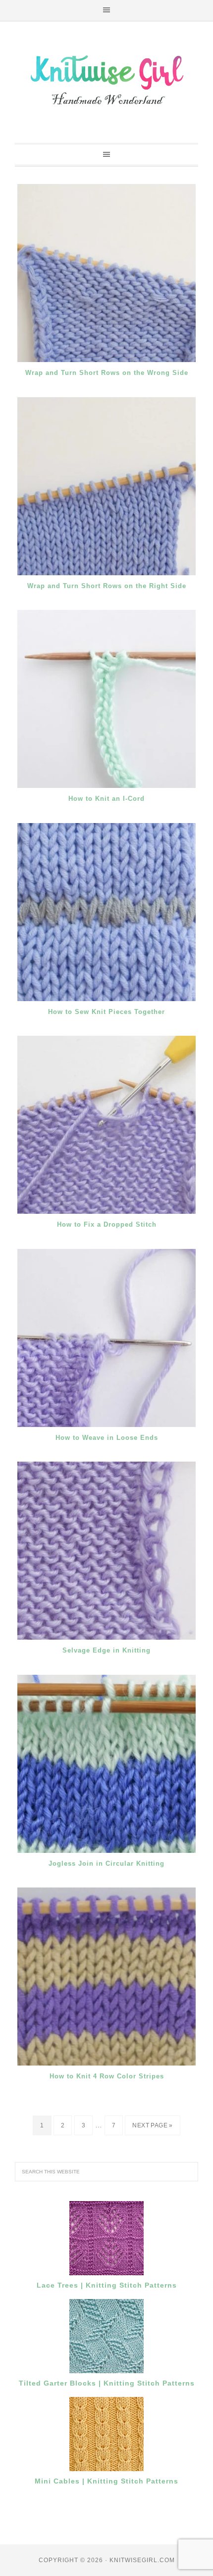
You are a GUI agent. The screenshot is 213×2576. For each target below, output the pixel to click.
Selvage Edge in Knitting (106, 1650)
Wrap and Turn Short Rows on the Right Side (107, 586)
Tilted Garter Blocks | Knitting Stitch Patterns (107, 2383)
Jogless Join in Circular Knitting (106, 1863)
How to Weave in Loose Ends (107, 1438)
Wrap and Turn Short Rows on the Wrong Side (107, 373)
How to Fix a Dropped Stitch (107, 1224)
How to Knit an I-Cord (106, 799)
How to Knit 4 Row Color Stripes (107, 2076)
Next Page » (152, 2125)
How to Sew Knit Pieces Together (106, 1012)
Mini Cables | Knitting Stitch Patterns (106, 2481)
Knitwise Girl (106, 79)
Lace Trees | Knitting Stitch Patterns (107, 2285)
